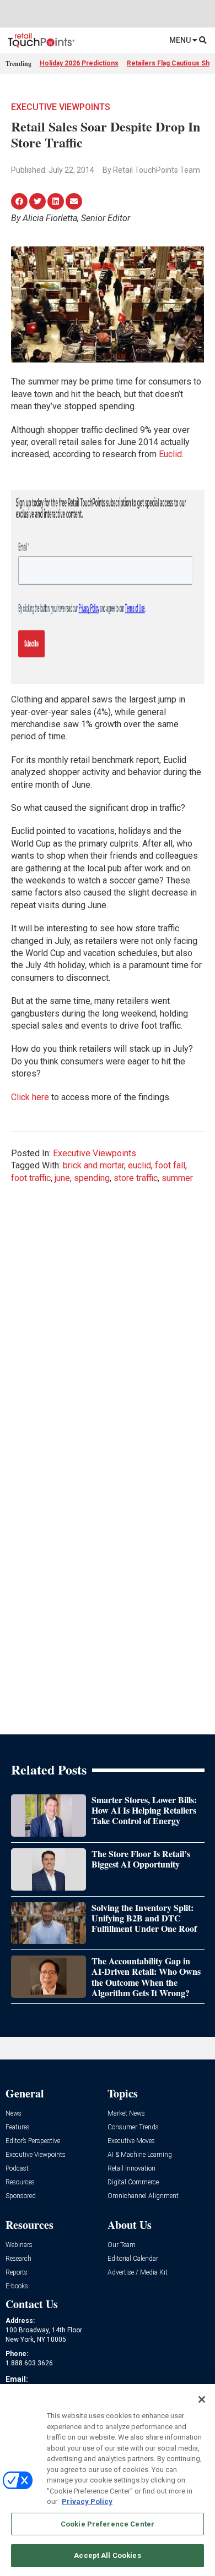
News (14, 2114)
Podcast (17, 2169)
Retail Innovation (131, 2169)
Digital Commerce (133, 2182)
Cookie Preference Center (108, 2524)
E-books (17, 2286)
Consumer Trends (133, 2127)
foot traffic (31, 1178)
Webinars (19, 2245)
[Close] (202, 2399)
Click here (30, 1097)
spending (92, 1178)
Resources (20, 2182)
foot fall (170, 1165)
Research (18, 2259)
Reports (17, 2273)
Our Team (122, 2245)
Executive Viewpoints (61, 107)
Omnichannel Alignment (143, 2196)
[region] (108, 2480)
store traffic (136, 1178)
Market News (126, 2114)
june (62, 1178)
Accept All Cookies (107, 2555)
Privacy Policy (87, 2501)
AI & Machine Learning (140, 2155)
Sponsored (21, 2196)
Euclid (170, 454)
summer (177, 1178)
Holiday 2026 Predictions (79, 63)
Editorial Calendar (133, 2259)
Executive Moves (131, 2141)
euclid (139, 1165)
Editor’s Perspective (33, 2141)
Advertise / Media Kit (138, 2273)
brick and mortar (93, 1165)
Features (18, 2127)
